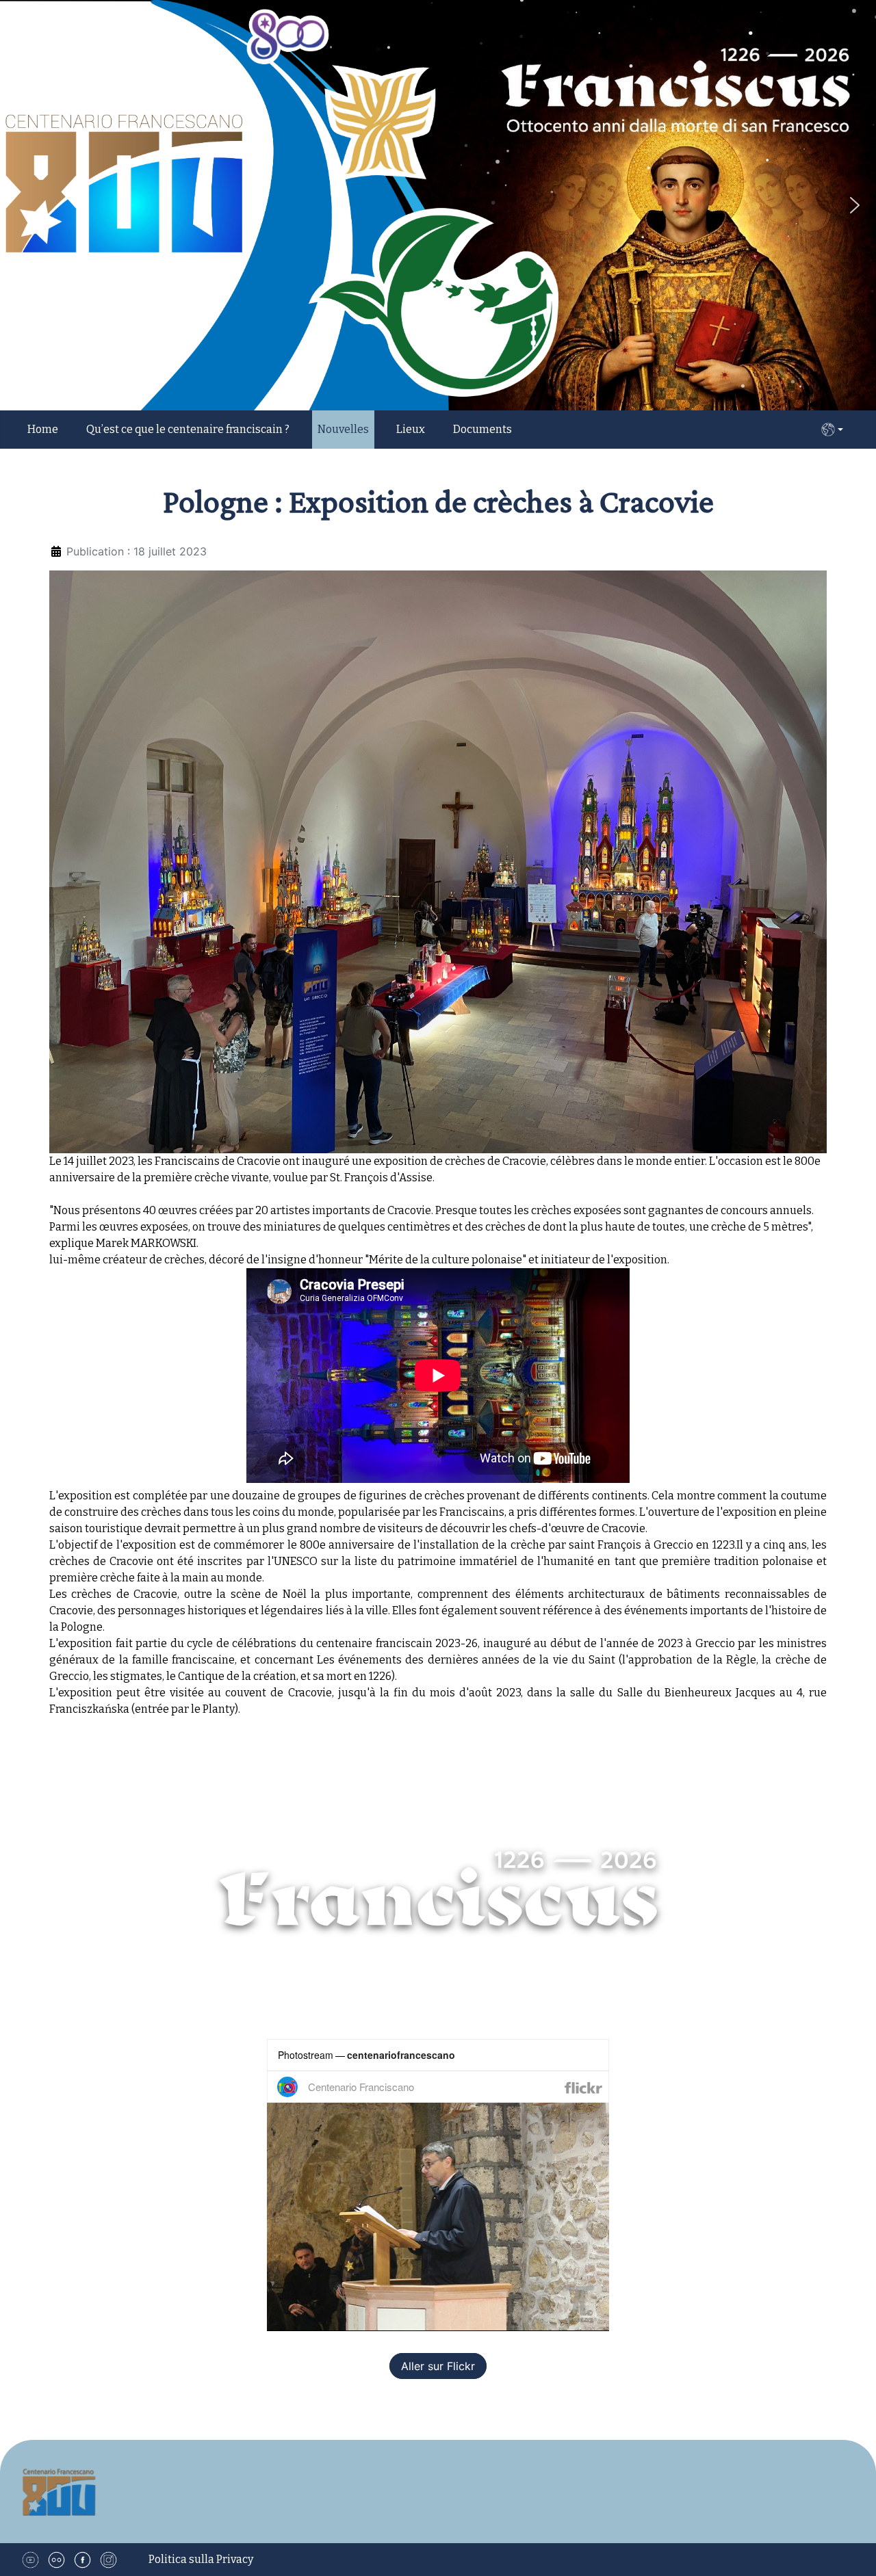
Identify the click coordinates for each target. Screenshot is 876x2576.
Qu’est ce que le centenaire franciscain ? (188, 429)
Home (43, 429)
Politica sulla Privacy (201, 2559)
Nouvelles (343, 429)
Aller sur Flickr (438, 2366)
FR (832, 430)
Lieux (411, 429)
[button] (855, 205)
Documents (482, 429)
